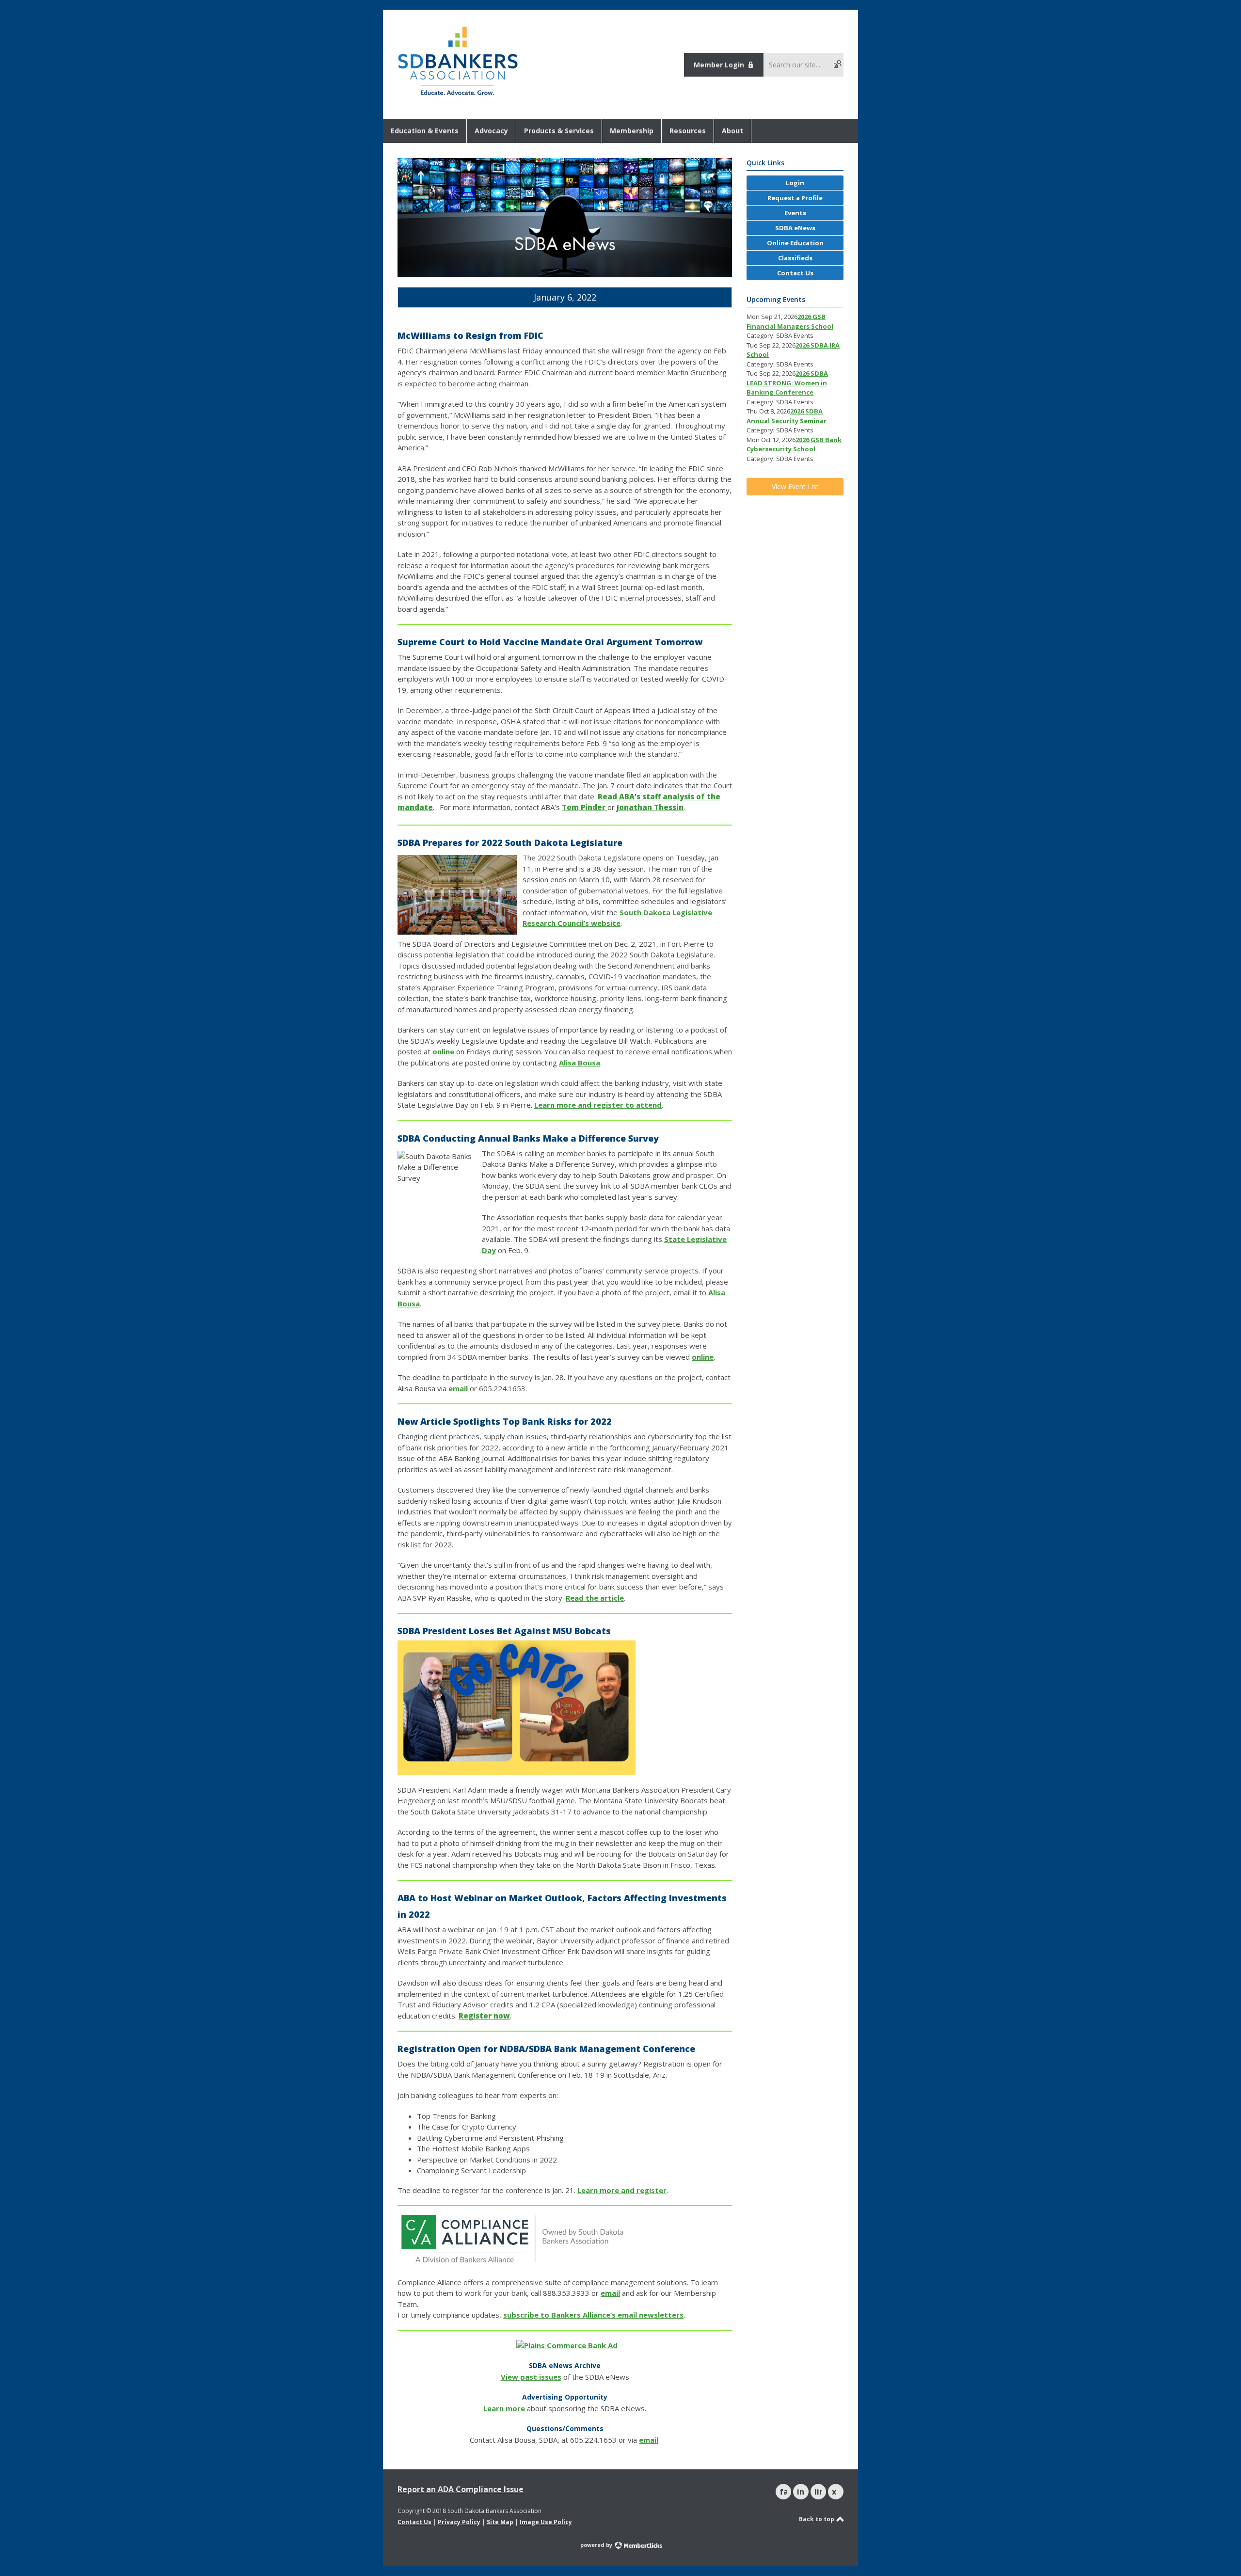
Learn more (504, 2408)
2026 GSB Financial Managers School (790, 321)
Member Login (719, 65)
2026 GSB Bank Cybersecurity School (794, 445)
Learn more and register (622, 2190)
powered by (597, 2545)
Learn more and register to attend (598, 1105)
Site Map (500, 2522)
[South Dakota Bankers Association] (458, 96)
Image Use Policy (546, 2522)
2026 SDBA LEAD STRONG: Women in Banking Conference (787, 383)
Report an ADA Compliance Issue (461, 2489)
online (443, 1051)
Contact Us (414, 2522)
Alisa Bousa (580, 1063)
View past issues (531, 2377)
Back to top (817, 2519)
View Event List (795, 486)
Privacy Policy (459, 2522)
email (458, 1388)
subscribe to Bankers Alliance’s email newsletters (593, 2315)
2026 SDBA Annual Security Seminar (787, 416)
